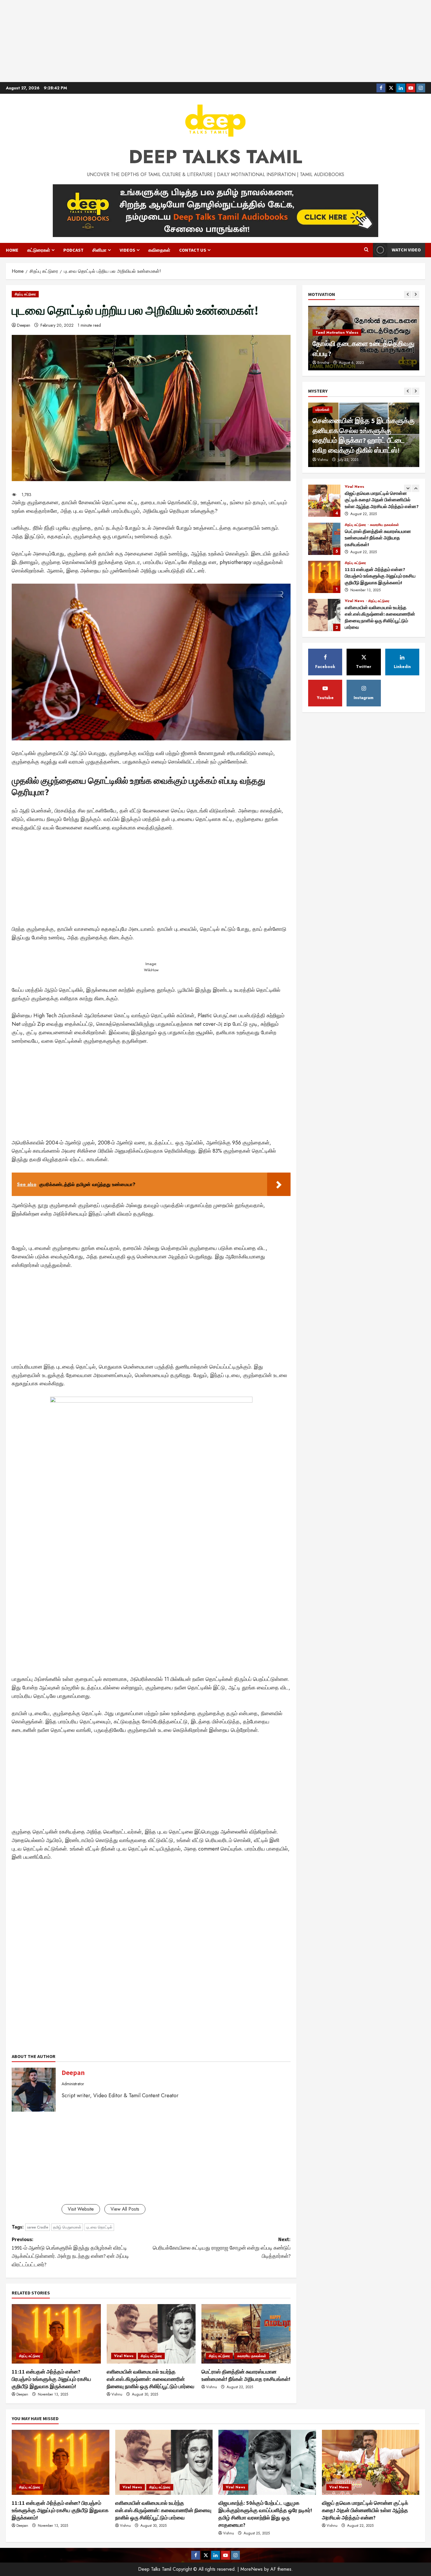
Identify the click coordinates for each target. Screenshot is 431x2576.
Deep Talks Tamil (215, 157)
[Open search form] (366, 250)
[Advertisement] (215, 41)
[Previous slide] (408, 295)
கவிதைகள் (159, 250)
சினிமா (99, 250)
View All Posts (125, 2209)
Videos (127, 250)
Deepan (24, 325)
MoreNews (252, 2569)
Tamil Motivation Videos (337, 333)
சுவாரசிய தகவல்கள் (252, 2356)
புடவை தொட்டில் (99, 2227)
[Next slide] (416, 295)
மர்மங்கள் (323, 410)
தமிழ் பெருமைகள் (67, 2227)
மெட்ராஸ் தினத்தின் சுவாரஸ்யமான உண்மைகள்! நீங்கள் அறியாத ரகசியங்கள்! (324, 501)
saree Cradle (38, 2227)
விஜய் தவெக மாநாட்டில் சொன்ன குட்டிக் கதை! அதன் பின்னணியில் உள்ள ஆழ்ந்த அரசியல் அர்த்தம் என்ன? (365, 2510)
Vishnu (117, 2394)
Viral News (124, 2356)
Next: (222, 2248)
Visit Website (81, 2209)
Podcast (73, 250)
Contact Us (193, 250)
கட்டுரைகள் (39, 250)
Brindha (323, 363)
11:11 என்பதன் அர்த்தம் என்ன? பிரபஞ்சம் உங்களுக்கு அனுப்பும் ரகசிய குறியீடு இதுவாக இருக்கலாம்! (51, 2379)
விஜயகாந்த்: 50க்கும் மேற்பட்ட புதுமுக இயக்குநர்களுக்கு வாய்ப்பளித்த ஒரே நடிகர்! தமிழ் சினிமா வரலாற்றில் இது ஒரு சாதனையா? (324, 615)
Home (12, 250)
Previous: (70, 2252)
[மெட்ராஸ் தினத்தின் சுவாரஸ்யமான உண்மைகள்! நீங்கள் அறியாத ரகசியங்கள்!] (246, 2334)
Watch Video (406, 250)
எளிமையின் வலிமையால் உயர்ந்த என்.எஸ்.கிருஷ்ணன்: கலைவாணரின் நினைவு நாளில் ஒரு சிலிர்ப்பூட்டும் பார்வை (151, 2379)
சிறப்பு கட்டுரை (25, 294)
